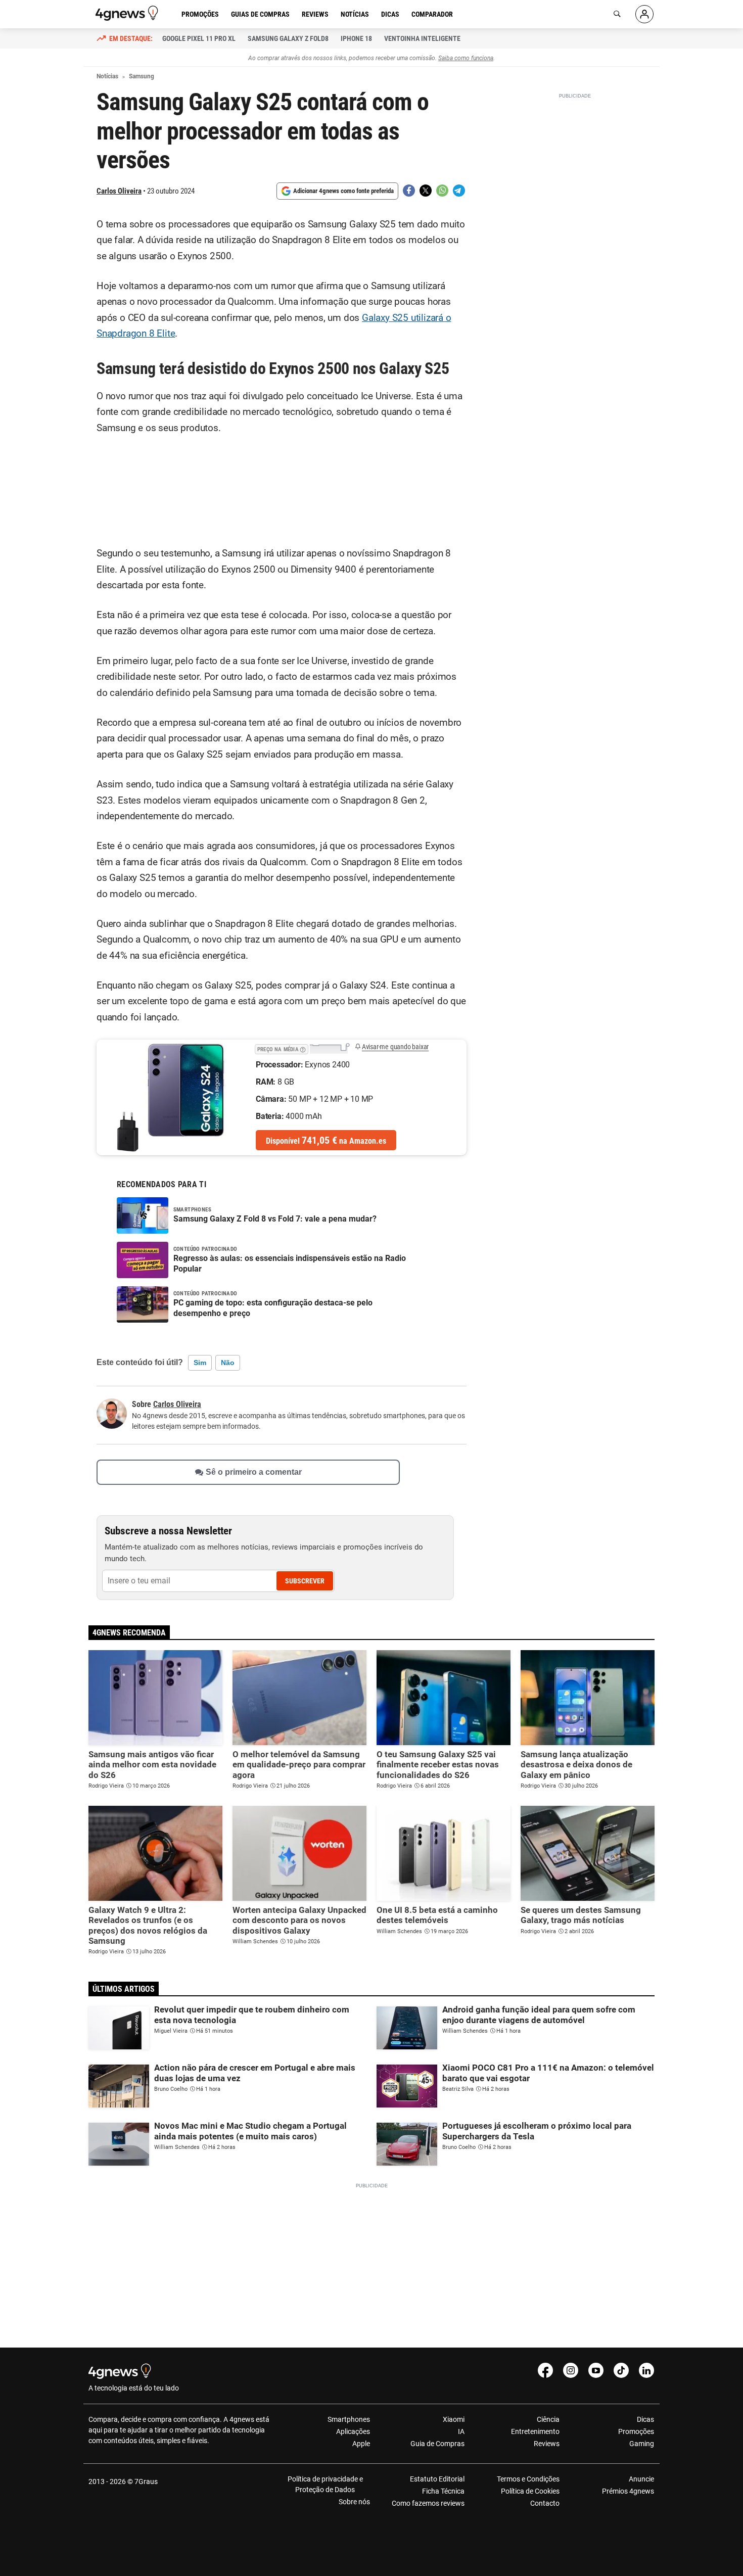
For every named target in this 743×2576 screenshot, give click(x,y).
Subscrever (305, 1581)
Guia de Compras (437, 2444)
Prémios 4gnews (628, 2491)
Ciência (548, 2419)
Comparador (432, 14)
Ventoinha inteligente (422, 38)
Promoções (200, 14)
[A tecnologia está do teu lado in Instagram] (571, 2370)
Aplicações (353, 2431)
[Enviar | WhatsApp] (442, 191)
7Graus (146, 2481)
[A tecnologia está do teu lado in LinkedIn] (646, 2370)
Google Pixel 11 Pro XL (199, 38)
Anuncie (641, 2479)
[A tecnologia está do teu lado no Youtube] (596, 2370)
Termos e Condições (528, 2479)
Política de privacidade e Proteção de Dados (325, 2484)
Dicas (390, 14)
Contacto (545, 2503)
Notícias (355, 14)
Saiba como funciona (466, 58)
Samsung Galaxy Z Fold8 (288, 38)
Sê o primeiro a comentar (254, 1472)
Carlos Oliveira (119, 191)
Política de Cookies (530, 2491)
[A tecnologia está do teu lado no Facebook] (545, 2370)
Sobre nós (354, 2502)
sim (200, 1363)
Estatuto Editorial (437, 2479)
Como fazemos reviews (428, 2503)
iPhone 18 (356, 38)
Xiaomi (454, 2419)
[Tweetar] (426, 191)
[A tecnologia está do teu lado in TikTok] (621, 2370)
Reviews (315, 14)
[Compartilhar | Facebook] (409, 191)
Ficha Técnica (443, 2491)
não (228, 1363)
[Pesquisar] (617, 14)
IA (461, 2431)
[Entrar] (644, 14)
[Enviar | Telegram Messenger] (459, 191)
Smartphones (349, 2419)
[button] (303, 1048)
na (326, 1140)
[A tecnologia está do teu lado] (128, 13)
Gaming (642, 2444)
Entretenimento (535, 2431)
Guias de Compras (260, 14)
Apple (361, 2444)
